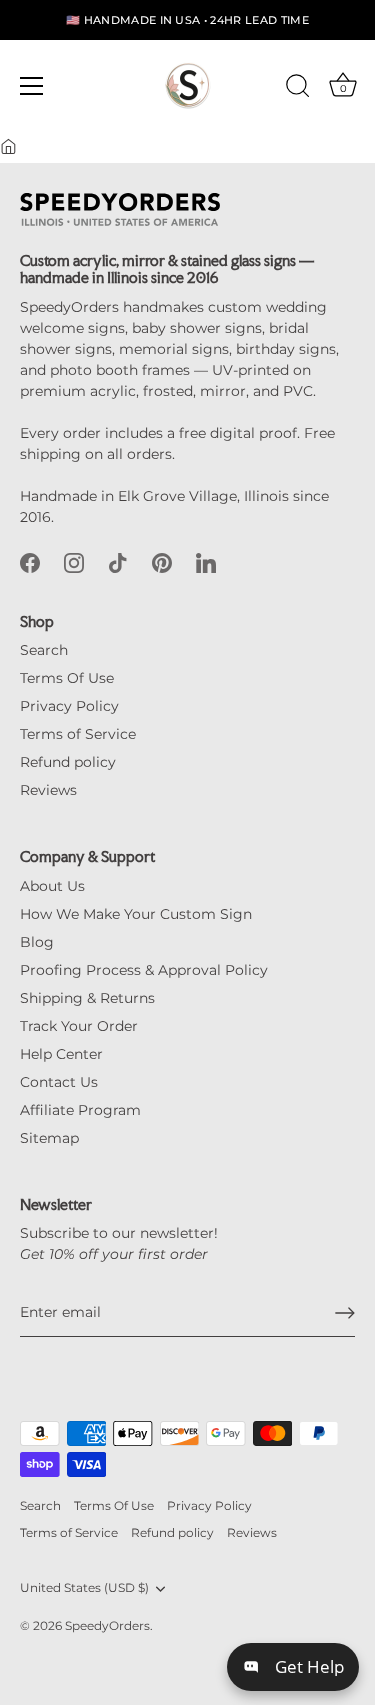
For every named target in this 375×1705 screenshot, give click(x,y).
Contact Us (59, 1082)
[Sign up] (345, 1313)
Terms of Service (78, 734)
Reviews (48, 790)
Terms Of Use (67, 678)
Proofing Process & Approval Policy (144, 970)
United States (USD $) (84, 1588)
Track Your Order (79, 1026)
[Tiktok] (118, 562)
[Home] (8, 146)
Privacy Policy (69, 706)
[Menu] (32, 86)
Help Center (61, 1054)
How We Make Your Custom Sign (136, 914)
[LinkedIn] (206, 562)
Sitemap (49, 1138)
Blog (37, 942)
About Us (52, 886)
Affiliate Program (80, 1110)
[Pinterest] (162, 562)
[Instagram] (74, 562)
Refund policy (68, 762)
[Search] (298, 89)
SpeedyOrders (107, 1625)
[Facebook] (30, 562)
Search (44, 650)
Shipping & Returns (87, 998)
